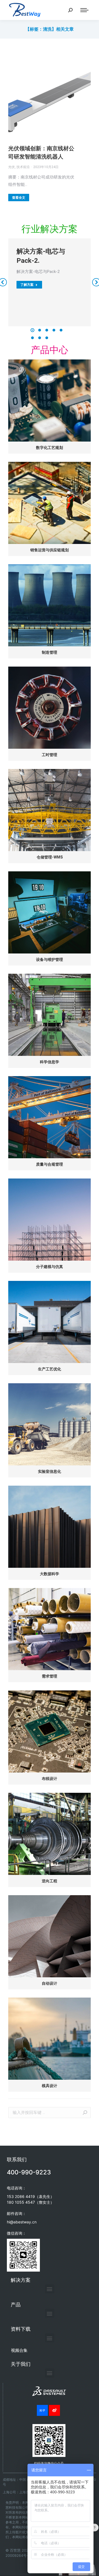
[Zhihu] (42, 2410)
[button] (32, 330)
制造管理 (50, 652)
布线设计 (50, 1779)
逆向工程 (50, 1881)
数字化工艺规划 (50, 448)
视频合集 (19, 2350)
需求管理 (50, 1676)
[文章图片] (50, 400)
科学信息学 (50, 1062)
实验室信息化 (50, 1471)
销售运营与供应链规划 (50, 550)
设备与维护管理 (50, 959)
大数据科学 (50, 1574)
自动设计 (50, 1983)
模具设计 (50, 2086)
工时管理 (50, 755)
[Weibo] (54, 2410)
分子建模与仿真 (50, 1267)
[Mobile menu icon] (84, 10)
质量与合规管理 (50, 1164)
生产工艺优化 (50, 1369)
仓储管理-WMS (50, 857)
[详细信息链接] (50, 96)
